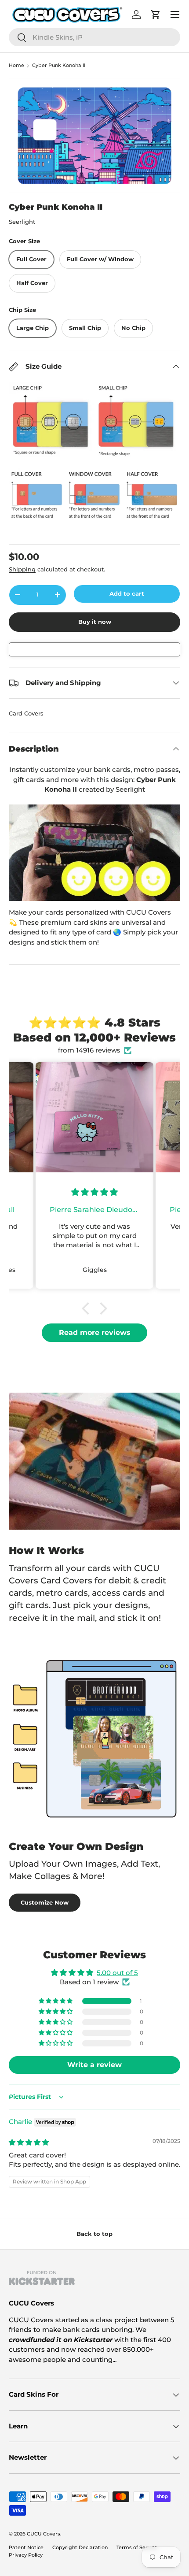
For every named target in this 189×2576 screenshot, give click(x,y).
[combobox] (94, 37)
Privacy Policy (26, 2555)
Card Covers (26, 713)
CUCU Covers (44, 2534)
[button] (88, 1308)
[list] (94, 135)
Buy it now (95, 622)
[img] (29, 2142)
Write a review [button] (94, 2065)
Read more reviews (95, 1332)
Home (16, 65)
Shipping (22, 569)
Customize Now (45, 1902)
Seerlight (22, 222)
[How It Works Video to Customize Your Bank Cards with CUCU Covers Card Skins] (94, 853)
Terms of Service (137, 2547)
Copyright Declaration (80, 2547)
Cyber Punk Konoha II (59, 65)
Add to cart (127, 593)
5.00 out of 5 (117, 1973)
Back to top (94, 2234)
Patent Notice (26, 2547)
